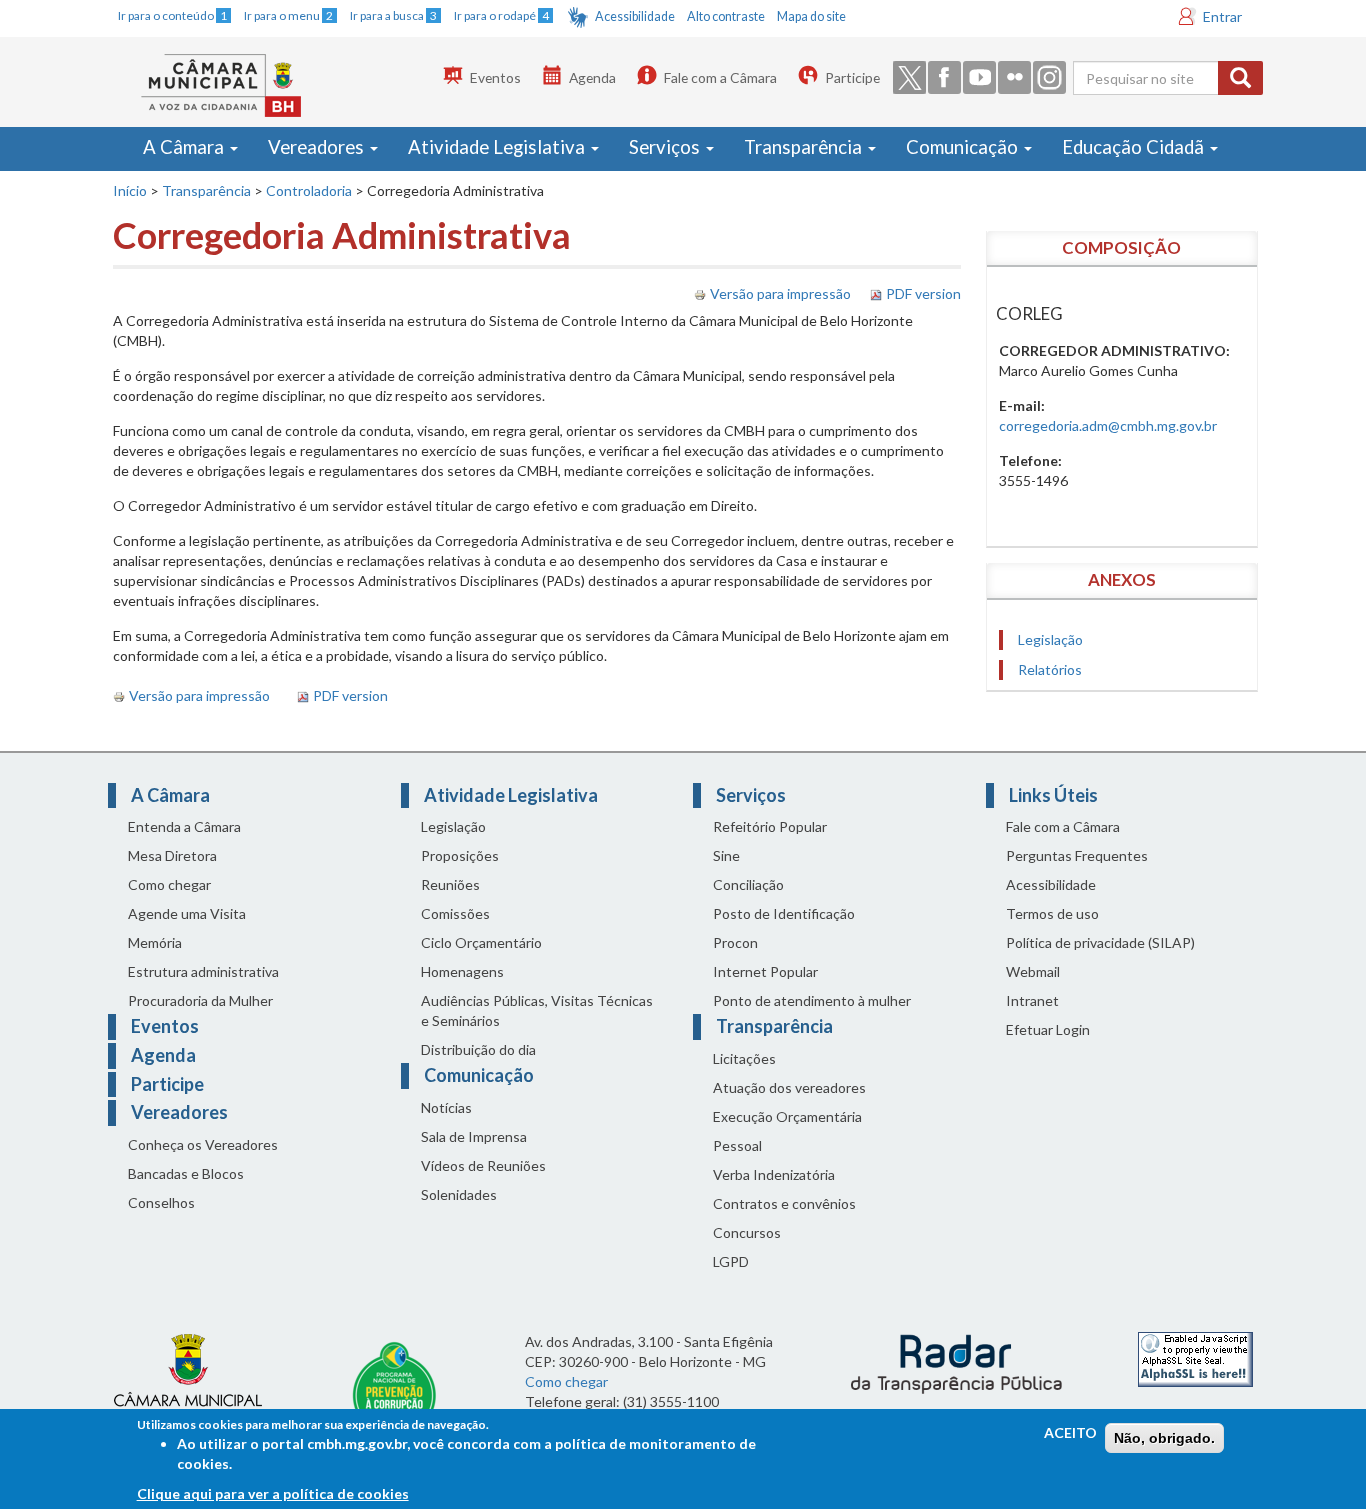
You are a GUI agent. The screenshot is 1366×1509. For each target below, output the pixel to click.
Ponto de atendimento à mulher (812, 1000)
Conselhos (161, 1202)
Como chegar (169, 884)
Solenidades (459, 1194)
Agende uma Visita (187, 913)
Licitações (744, 1058)
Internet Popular (765, 971)
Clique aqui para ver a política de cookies (273, 1493)
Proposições (460, 855)
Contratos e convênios (784, 1203)
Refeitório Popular (770, 826)
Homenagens (462, 971)
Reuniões (450, 884)
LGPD (731, 1261)
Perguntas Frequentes (1077, 855)
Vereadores (318, 147)
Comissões (455, 913)
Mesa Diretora (172, 855)
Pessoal (737, 1145)
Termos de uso (1052, 913)
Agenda (592, 77)
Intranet (1032, 1000)
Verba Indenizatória (774, 1174)
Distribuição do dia (478, 1049)
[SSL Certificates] (1195, 1357)
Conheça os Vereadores (203, 1144)
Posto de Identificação (784, 913)
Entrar (1222, 16)
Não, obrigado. (1164, 1438)
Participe (852, 77)
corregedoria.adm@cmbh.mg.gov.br (1108, 425)
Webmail (1033, 971)
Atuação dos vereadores (789, 1087)
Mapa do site (811, 16)
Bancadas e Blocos (186, 1173)
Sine (726, 855)
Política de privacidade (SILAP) (1100, 942)
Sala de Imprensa (474, 1136)
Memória (155, 942)
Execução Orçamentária (787, 1116)
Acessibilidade (635, 16)
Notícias (446, 1107)
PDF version (923, 293)
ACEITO (1070, 1432)
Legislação (1050, 639)
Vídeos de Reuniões (483, 1165)
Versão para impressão (780, 293)
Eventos (495, 77)
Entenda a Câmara (184, 826)
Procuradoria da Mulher (200, 1000)
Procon (735, 942)
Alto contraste (726, 16)
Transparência (805, 147)
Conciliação (748, 884)
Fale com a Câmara (720, 77)
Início (130, 190)
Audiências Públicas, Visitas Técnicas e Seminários (537, 1010)
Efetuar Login (1048, 1029)
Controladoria (309, 190)
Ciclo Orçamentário (481, 942)
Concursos (747, 1232)
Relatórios (1050, 669)
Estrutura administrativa (203, 971)
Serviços (666, 147)
